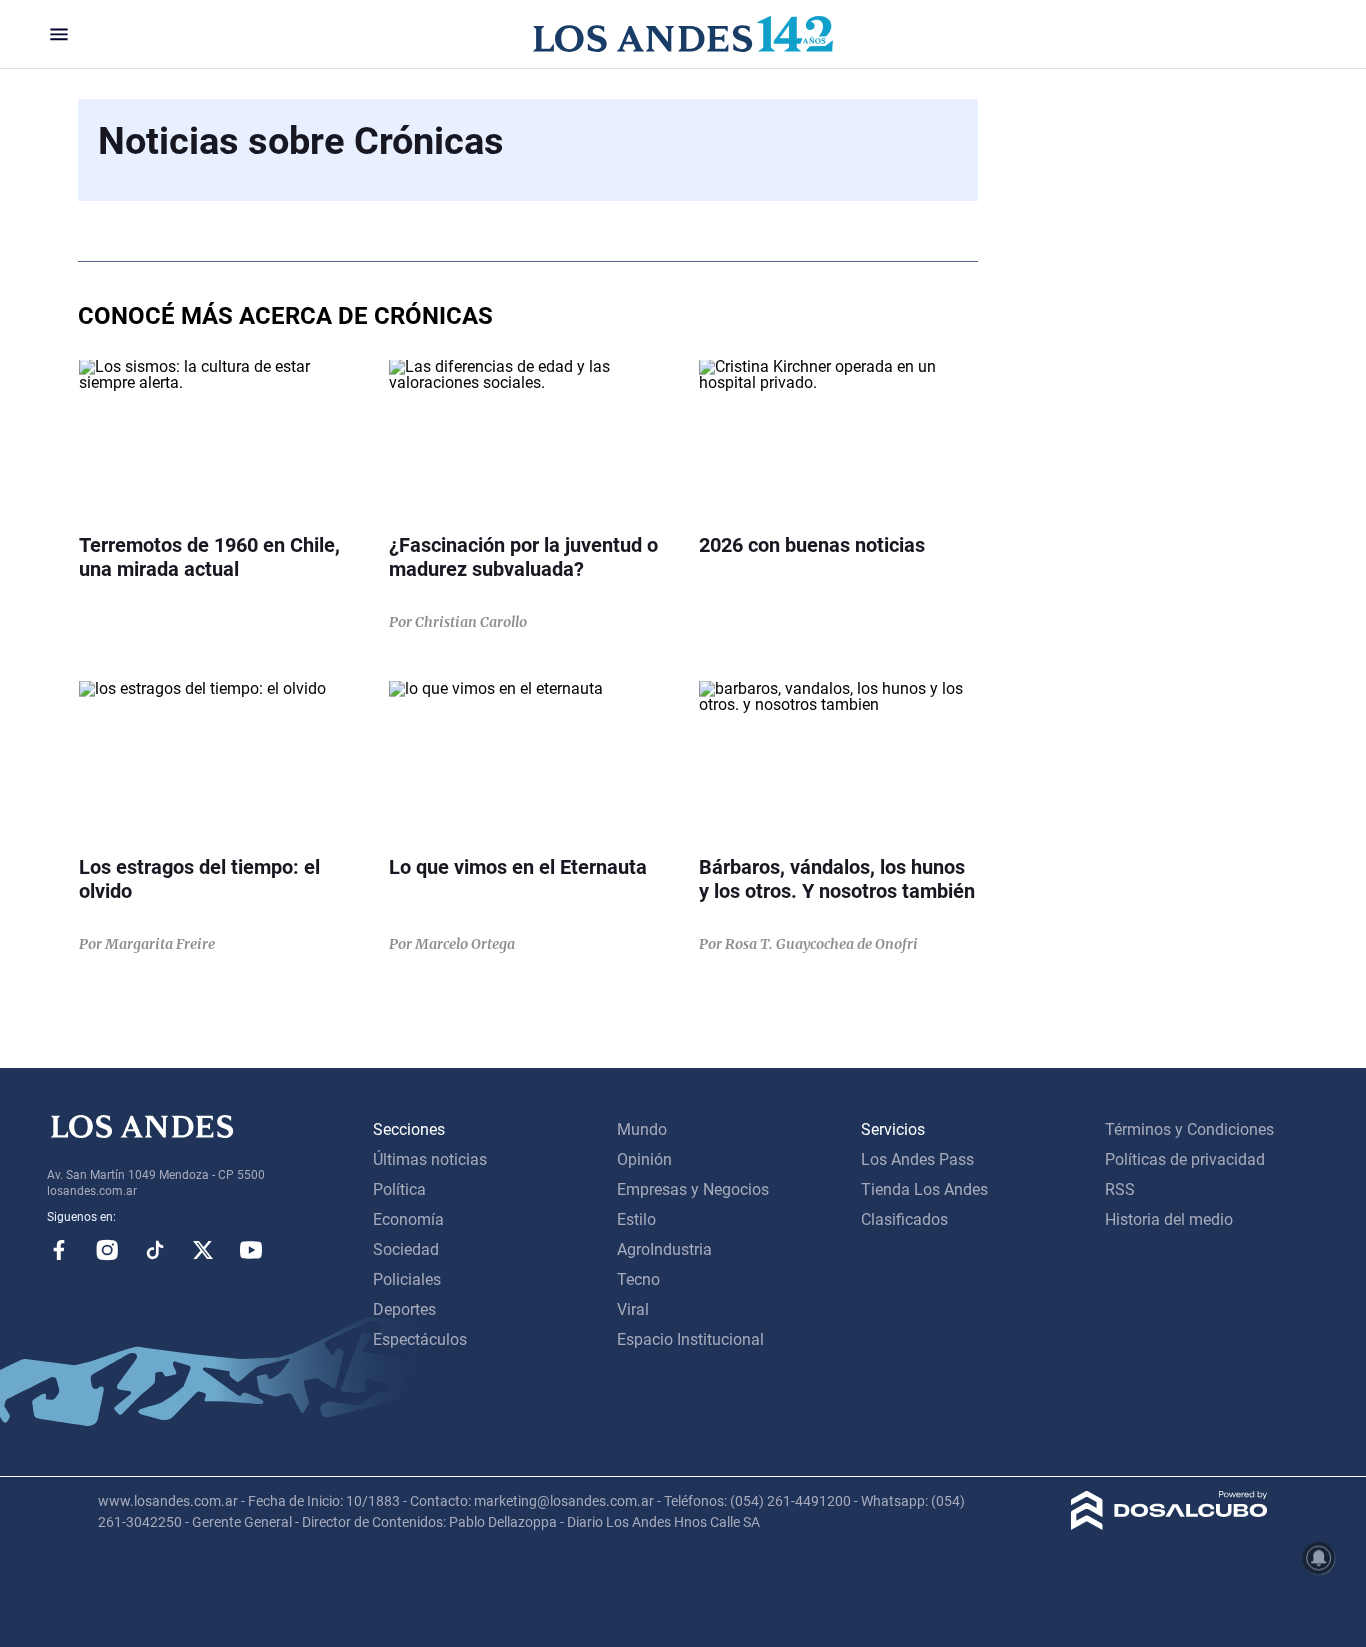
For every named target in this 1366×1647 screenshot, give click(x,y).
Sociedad (406, 1249)
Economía (408, 1219)
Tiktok (155, 1250)
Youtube (251, 1250)
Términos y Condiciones (1189, 1129)
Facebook (59, 1250)
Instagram (107, 1250)
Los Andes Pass (917, 1159)
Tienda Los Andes (924, 1189)
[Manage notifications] (1319, 1558)
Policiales (407, 1279)
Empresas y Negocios (693, 1189)
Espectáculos (420, 1339)
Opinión (644, 1159)
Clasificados (904, 1219)
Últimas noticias (430, 1159)
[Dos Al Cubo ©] (1169, 1524)
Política (399, 1189)
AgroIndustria (664, 1249)
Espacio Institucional (690, 1339)
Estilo (636, 1219)
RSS (1120, 1189)
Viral (633, 1309)
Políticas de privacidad (1185, 1159)
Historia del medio (1169, 1219)
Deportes (404, 1309)
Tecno (638, 1279)
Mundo (642, 1129)
